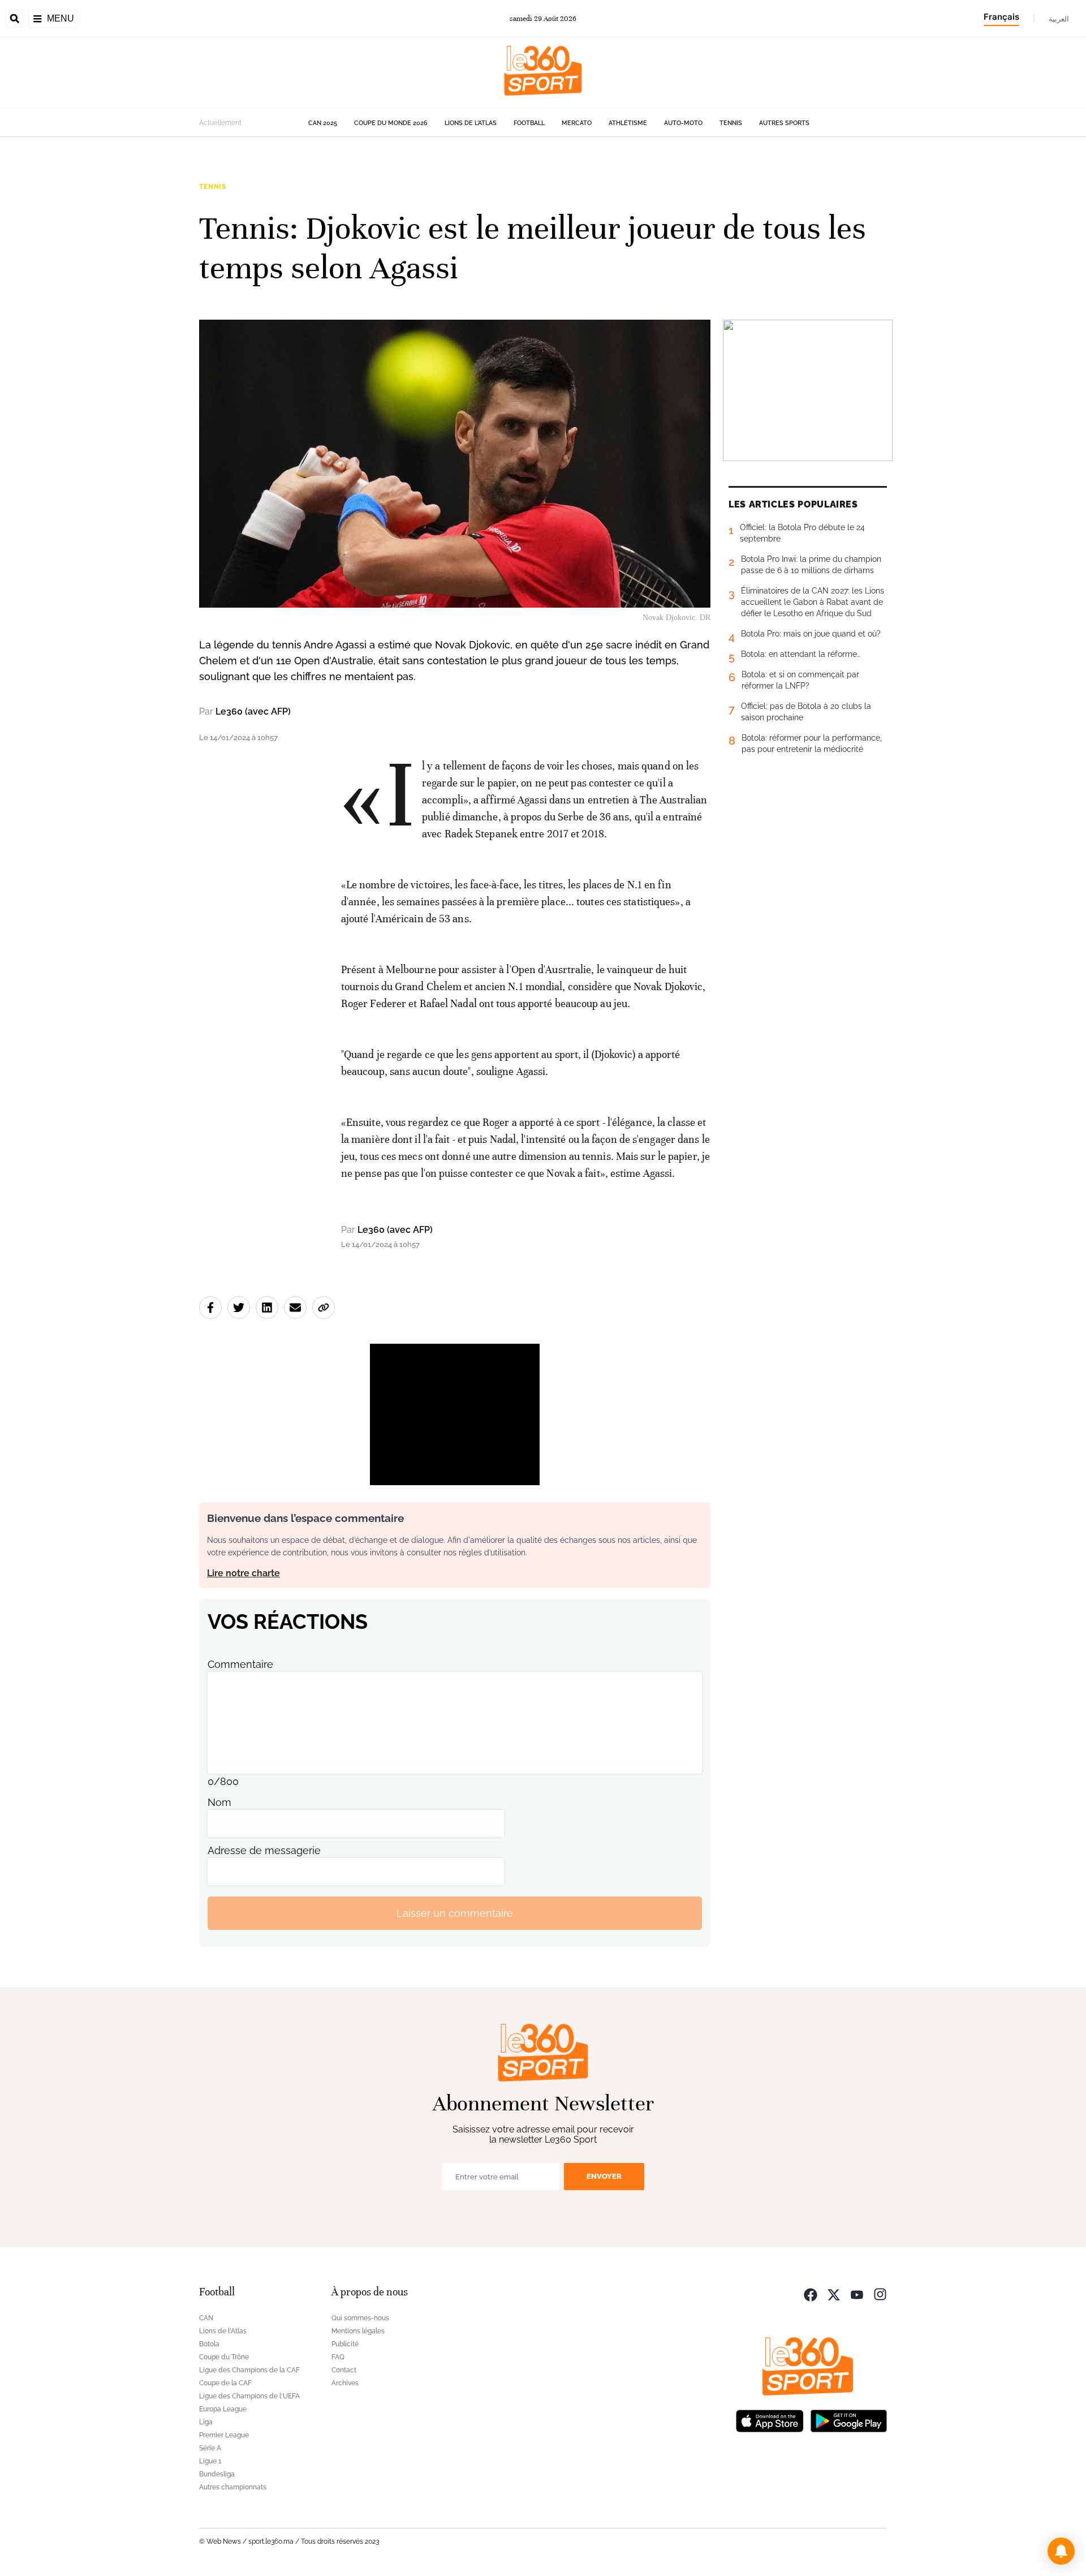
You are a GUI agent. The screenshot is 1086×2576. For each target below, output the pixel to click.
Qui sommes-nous (360, 2318)
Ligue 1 (210, 2461)
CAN (206, 2318)
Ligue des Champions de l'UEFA (249, 2396)
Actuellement (220, 123)
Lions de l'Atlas (471, 123)
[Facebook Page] (811, 2293)
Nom (219, 1802)
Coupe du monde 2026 (391, 123)
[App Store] (770, 2420)
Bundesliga (217, 2474)
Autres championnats (233, 2487)
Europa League (223, 2409)
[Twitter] (834, 2293)
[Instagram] (880, 2293)
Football (529, 123)
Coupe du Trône (224, 2357)
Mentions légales (358, 2331)
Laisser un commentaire (455, 1913)
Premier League (224, 2435)
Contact (344, 2370)
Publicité (345, 2344)
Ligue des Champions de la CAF (249, 2370)
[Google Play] (848, 2420)
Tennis (731, 123)
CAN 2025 (323, 123)
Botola (209, 2344)
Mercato (577, 123)
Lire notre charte (244, 1573)
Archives (345, 2383)
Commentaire (240, 1664)
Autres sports (784, 123)
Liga (206, 2422)
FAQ (338, 2357)
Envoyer (604, 2176)
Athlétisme (628, 123)
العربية (1059, 19)
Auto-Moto (683, 123)
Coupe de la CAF (225, 2383)
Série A (210, 2448)
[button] (1061, 2551)
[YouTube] (857, 2293)
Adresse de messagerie (264, 1850)
